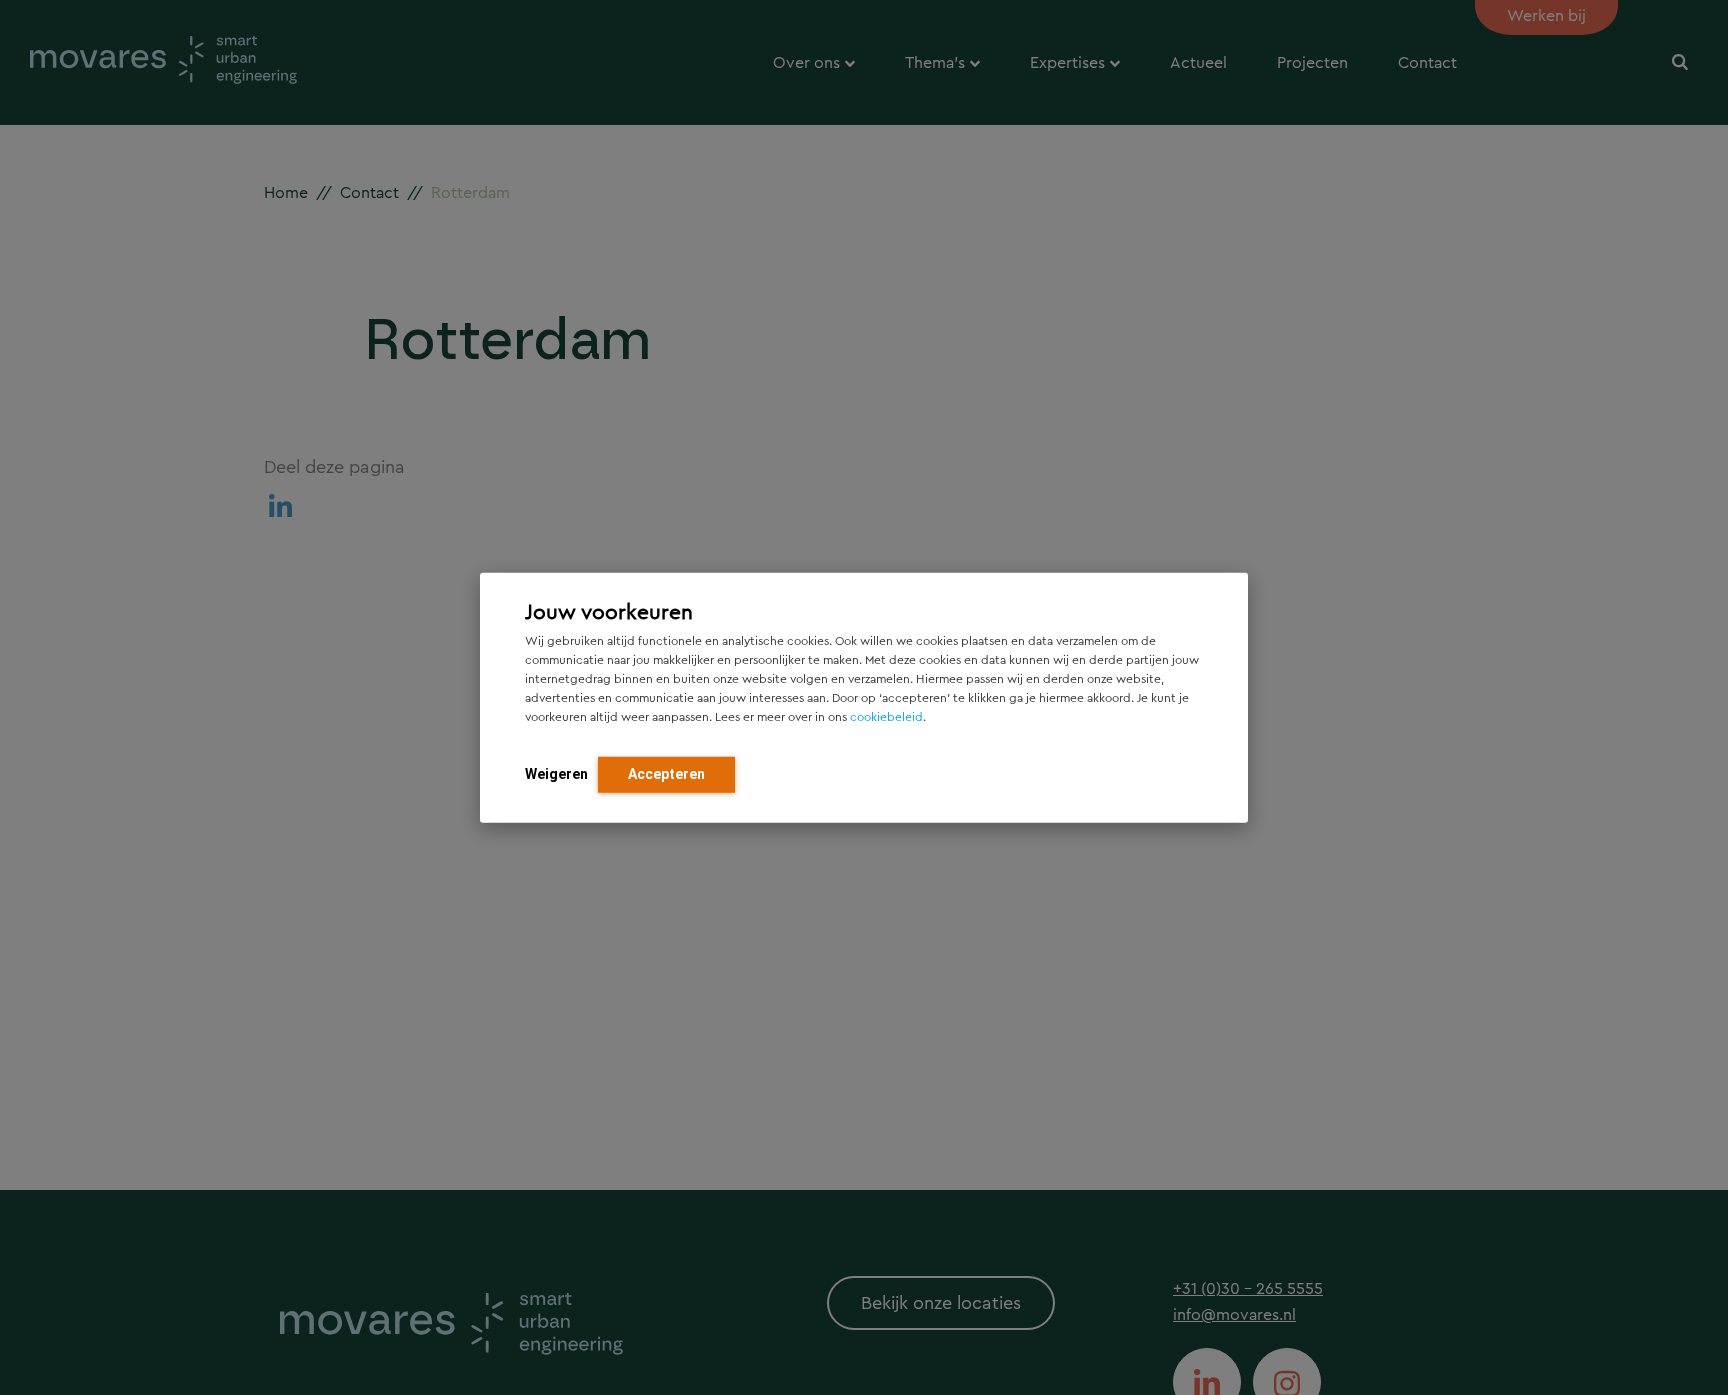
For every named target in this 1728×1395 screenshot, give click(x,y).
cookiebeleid (886, 717)
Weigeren (556, 774)
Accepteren (666, 774)
